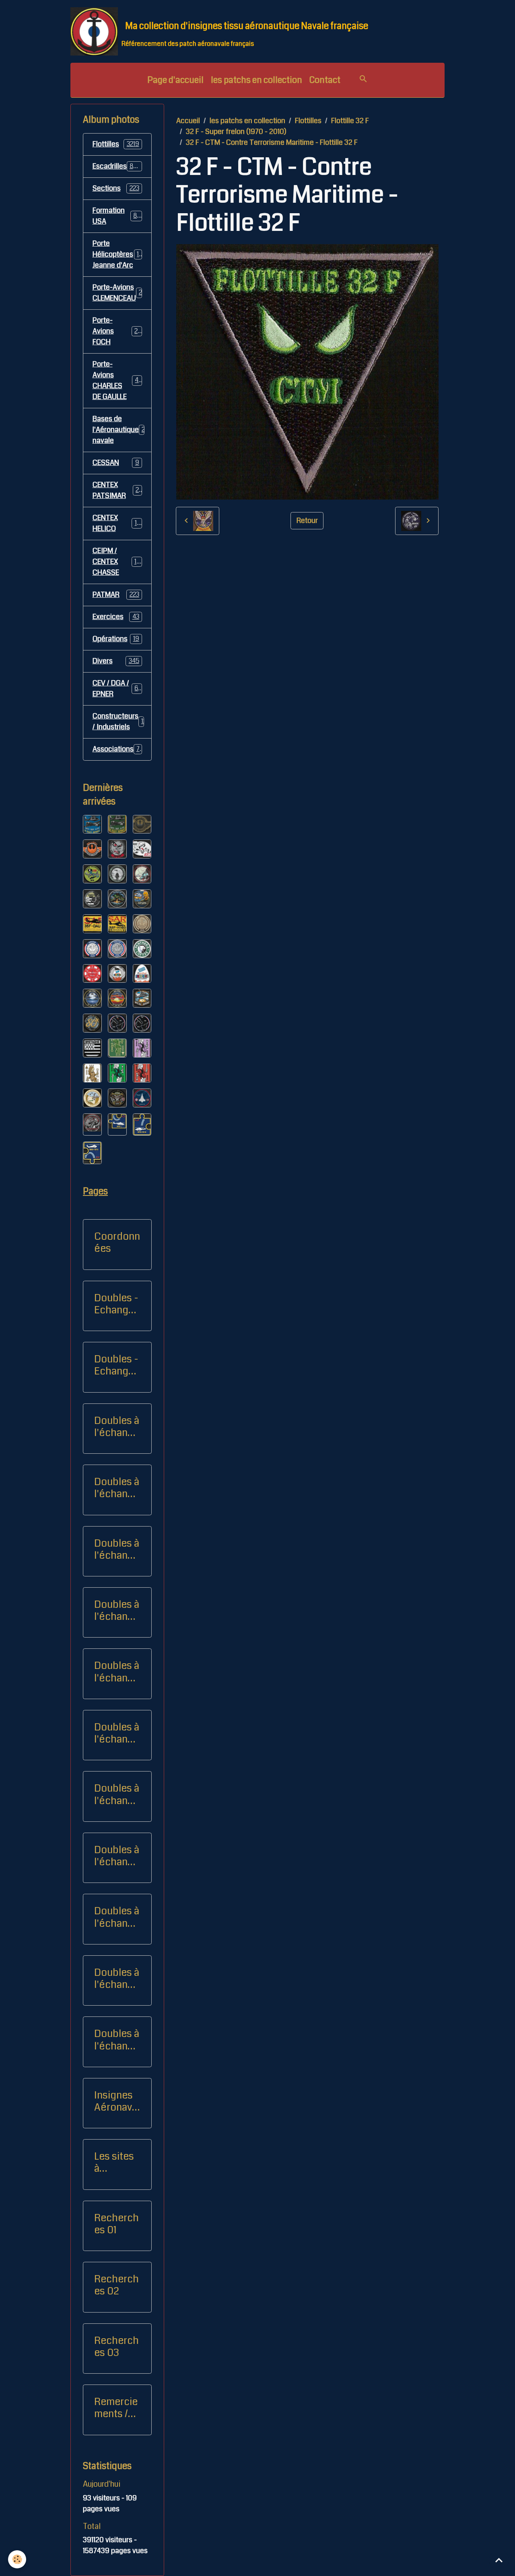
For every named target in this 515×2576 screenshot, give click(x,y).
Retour (307, 521)
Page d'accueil (175, 80)
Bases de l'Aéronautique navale (122, 430)
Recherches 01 (116, 2224)
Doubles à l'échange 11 (117, 2040)
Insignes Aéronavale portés (117, 2101)
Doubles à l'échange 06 (117, 1856)
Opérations (116, 639)
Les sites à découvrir (116, 2162)
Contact (325, 80)
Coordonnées (117, 1243)
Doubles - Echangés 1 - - (117, 1304)
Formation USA (117, 216)
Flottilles (308, 121)
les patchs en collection (256, 80)
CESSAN (116, 463)
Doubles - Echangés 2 (117, 1365)
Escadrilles (117, 166)
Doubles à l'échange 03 (117, 1672)
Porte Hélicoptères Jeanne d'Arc (117, 254)
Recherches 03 (116, 2347)
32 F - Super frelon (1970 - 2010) (236, 132)
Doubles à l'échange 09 (117, 1488)
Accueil (188, 121)
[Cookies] (17, 2559)
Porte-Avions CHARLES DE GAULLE (119, 380)
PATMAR (116, 595)
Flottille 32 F (350, 121)
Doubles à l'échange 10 (117, 1979)
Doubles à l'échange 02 (117, 1611)
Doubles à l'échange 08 (117, 1427)
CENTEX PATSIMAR (117, 490)
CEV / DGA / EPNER (117, 688)
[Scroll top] (499, 2560)
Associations (118, 749)
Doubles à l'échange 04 (117, 1733)
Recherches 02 (116, 2285)
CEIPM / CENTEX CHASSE (118, 562)
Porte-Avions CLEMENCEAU (119, 293)
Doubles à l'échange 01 (117, 1549)
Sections (116, 188)
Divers (116, 661)
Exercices (116, 617)
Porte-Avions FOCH (117, 331)
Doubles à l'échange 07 (117, 1917)
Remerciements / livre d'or (116, 2408)
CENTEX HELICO (116, 523)
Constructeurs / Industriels (121, 721)
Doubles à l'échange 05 (117, 1794)
